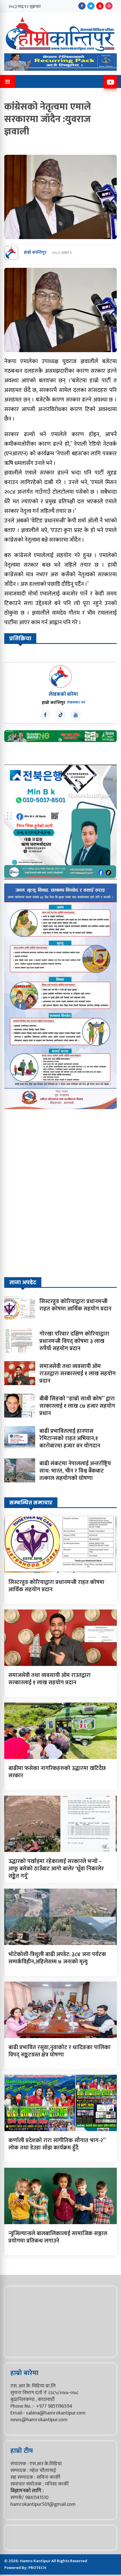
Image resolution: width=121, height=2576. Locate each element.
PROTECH (37, 2568)
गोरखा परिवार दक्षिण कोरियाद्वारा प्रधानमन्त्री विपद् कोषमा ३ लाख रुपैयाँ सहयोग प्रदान (74, 1341)
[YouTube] (100, 6)
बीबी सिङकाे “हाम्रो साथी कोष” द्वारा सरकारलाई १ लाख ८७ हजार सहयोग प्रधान (77, 1406)
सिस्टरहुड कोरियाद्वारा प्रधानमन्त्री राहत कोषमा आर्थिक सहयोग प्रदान (75, 1305)
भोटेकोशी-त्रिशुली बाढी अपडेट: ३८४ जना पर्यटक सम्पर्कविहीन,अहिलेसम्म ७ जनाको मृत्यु (57, 1958)
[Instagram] (109, 6)
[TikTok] (60, 715)
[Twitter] (91, 6)
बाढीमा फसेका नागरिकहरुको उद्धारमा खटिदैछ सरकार (57, 1772)
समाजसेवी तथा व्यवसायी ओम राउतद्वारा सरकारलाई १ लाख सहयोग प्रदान (78, 1374)
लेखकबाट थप (76, 702)
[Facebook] (82, 6)
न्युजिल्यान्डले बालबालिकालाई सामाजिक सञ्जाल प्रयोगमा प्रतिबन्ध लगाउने (58, 2237)
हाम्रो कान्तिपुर (35, 253)
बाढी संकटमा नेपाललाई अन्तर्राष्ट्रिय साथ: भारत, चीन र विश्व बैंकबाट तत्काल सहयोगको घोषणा (75, 1471)
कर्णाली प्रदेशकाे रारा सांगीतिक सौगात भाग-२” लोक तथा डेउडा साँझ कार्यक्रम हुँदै (57, 2144)
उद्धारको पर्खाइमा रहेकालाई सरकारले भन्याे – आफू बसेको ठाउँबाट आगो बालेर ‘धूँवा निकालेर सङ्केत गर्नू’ (56, 1869)
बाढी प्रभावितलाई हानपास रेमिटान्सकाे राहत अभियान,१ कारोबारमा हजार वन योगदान (70, 1438)
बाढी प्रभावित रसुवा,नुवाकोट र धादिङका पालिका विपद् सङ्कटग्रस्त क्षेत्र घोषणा (60, 2051)
